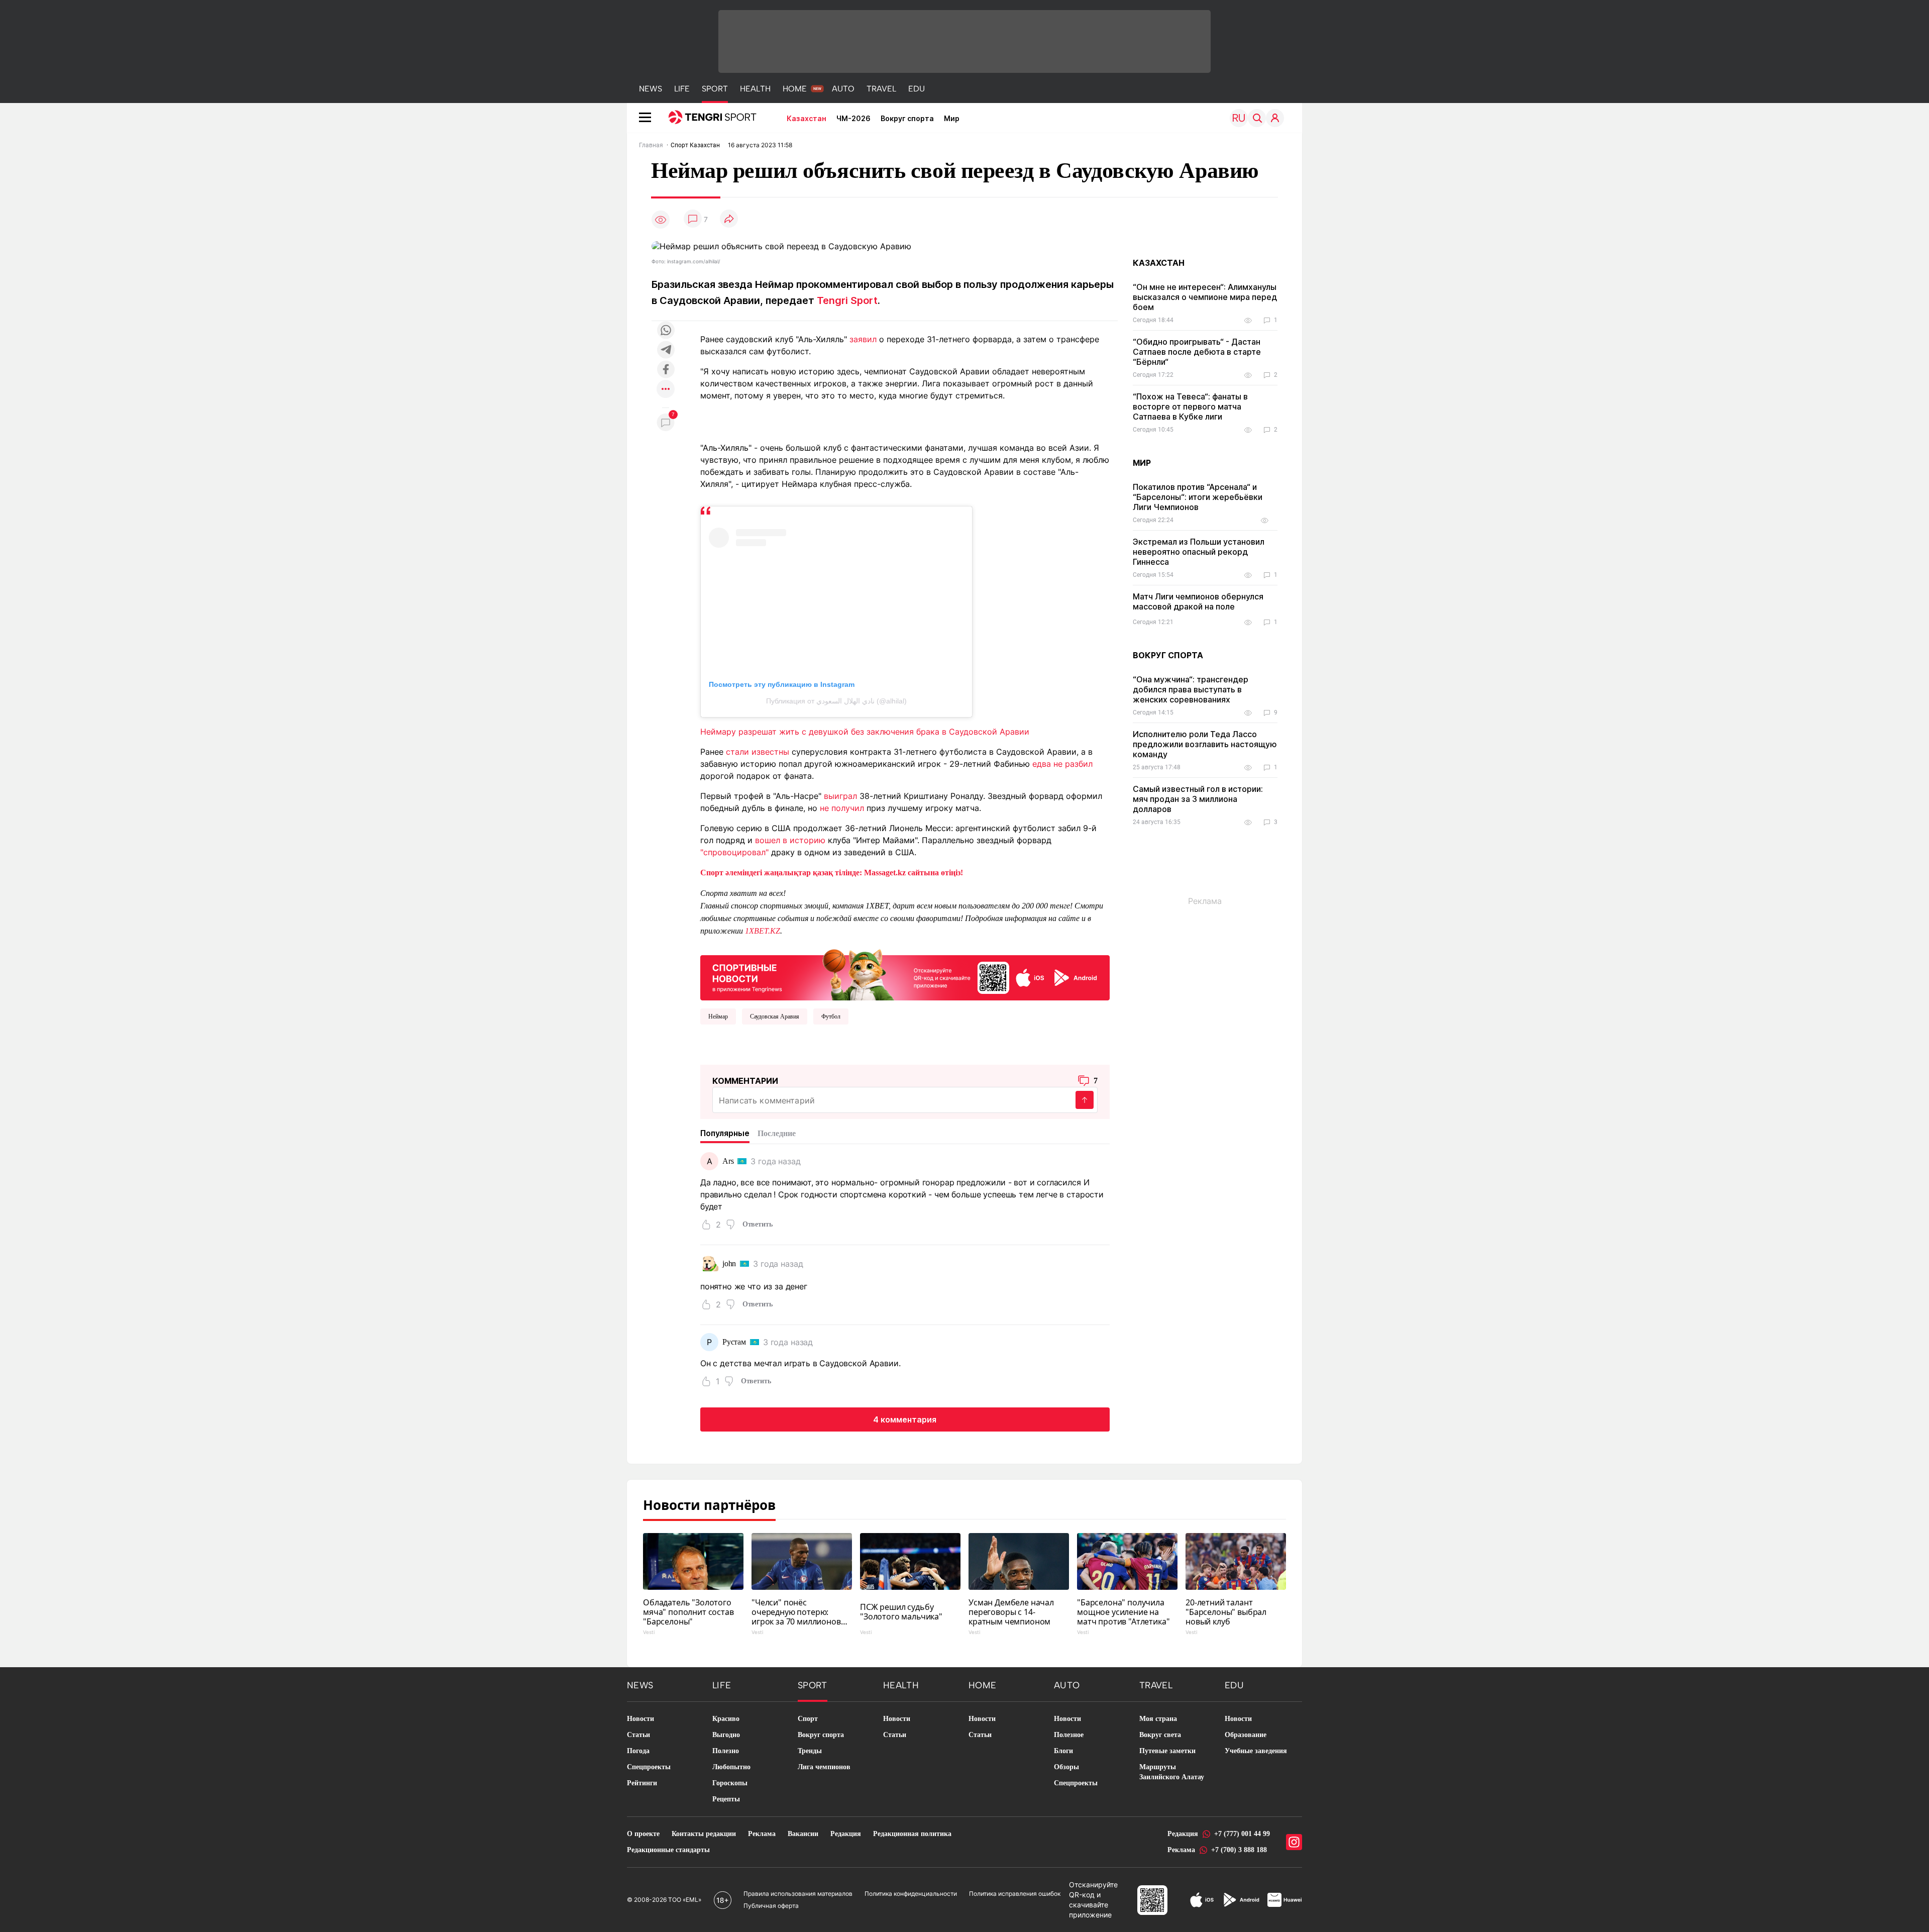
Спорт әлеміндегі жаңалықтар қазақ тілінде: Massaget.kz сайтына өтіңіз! (832, 873)
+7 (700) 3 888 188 (1239, 1850)
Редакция (846, 1834)
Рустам (734, 1342)
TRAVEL (881, 89)
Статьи (638, 1735)
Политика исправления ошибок (1015, 1894)
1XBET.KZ (763, 931)
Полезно (726, 1751)
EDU (917, 89)
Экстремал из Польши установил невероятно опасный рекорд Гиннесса (1199, 552)
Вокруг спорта (907, 118)
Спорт (808, 1719)
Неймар (718, 1016)
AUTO (843, 89)
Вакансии (803, 1834)
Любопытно (731, 1767)
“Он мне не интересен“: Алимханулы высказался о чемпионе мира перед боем (1205, 297)
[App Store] (1202, 1900)
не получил (842, 808)
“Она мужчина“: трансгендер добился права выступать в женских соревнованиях (1191, 689)
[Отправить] (1085, 1100)
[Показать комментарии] (693, 219)
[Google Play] (1241, 1900)
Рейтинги (642, 1783)
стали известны (758, 752)
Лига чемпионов (824, 1767)
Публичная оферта (771, 1906)
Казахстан (807, 118)
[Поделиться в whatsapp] (666, 331)
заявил (863, 339)
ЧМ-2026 (853, 118)
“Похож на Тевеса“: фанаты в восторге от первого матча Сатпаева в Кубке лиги (1190, 406)
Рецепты (726, 1799)
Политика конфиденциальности (911, 1894)
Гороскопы (730, 1783)
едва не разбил (1062, 764)
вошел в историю (790, 840)
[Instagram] (1294, 1842)
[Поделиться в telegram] (666, 350)
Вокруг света (1160, 1735)
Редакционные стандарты (668, 1850)
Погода (638, 1751)
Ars (728, 1161)
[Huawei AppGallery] (1285, 1900)
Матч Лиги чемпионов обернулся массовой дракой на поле (1198, 601)
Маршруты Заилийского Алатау (1172, 1772)
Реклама (762, 1834)
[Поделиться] (729, 219)
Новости (640, 1719)
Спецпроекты (649, 1767)
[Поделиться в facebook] (666, 370)
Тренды (810, 1751)
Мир (952, 118)
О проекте (643, 1834)
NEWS (651, 89)
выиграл (840, 796)
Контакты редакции (704, 1834)
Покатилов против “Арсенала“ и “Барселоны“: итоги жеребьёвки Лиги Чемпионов (1198, 497)
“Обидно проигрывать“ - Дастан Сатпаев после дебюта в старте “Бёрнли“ (1197, 352)
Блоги (1063, 1751)
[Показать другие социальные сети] (666, 390)
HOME (795, 89)
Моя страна (1158, 1719)
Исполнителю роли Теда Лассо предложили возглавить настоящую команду (1205, 744)
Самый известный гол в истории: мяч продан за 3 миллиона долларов (1198, 799)
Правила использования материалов (798, 1894)
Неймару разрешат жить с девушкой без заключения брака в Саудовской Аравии (865, 732)
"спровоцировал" (734, 852)
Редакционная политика (912, 1834)
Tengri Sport (847, 300)
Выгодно (726, 1735)
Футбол (831, 1016)
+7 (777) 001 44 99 (1242, 1834)
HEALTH (755, 89)
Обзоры (1066, 1767)
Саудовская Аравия (775, 1016)
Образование (1246, 1735)
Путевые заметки (1167, 1751)
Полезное (1069, 1735)
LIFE (682, 89)
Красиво (726, 1719)
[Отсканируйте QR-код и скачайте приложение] (905, 973)
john (729, 1263)
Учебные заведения (1256, 1751)
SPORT (715, 89)
